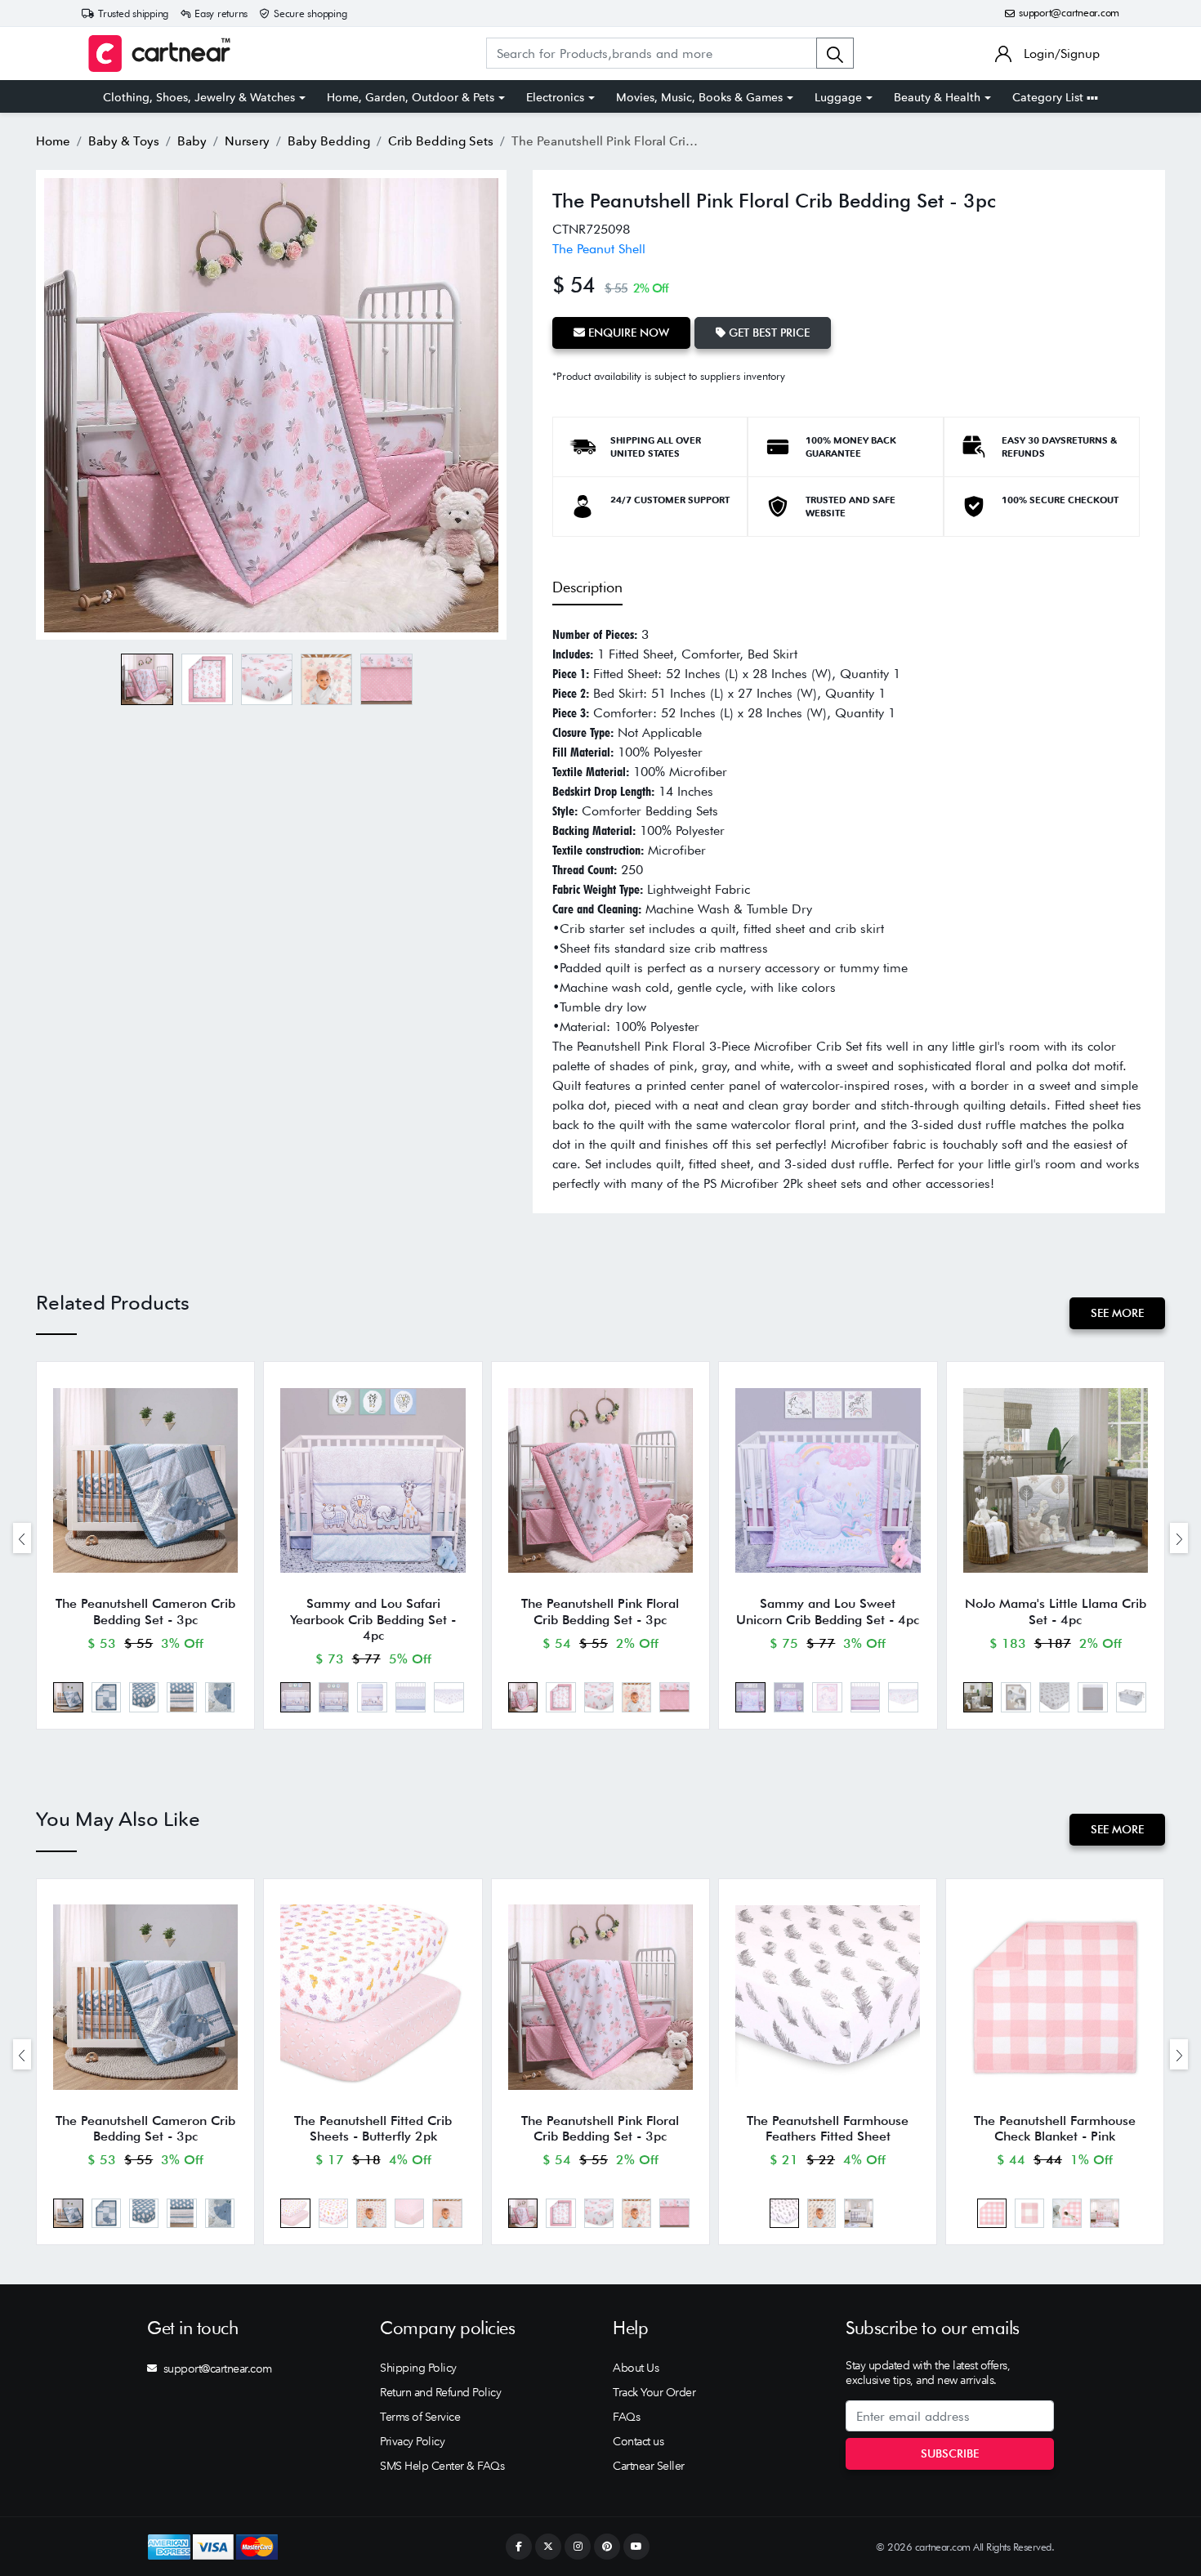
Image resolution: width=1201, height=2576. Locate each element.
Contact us (638, 2441)
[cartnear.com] (159, 54)
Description (587, 587)
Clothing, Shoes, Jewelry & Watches (199, 97)
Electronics (555, 97)
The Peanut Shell (599, 249)
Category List (1049, 97)
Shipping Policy (418, 2368)
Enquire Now (627, 333)
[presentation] (22, 1538)
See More (1117, 1313)
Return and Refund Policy (440, 2392)
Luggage (838, 97)
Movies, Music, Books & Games (699, 97)
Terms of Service (420, 2417)
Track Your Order (654, 2392)
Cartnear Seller (649, 2466)
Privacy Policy (412, 2441)
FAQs (626, 2417)
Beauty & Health (937, 97)
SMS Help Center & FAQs (442, 2466)
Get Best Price (768, 333)
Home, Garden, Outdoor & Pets (411, 97)
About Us (636, 2368)
